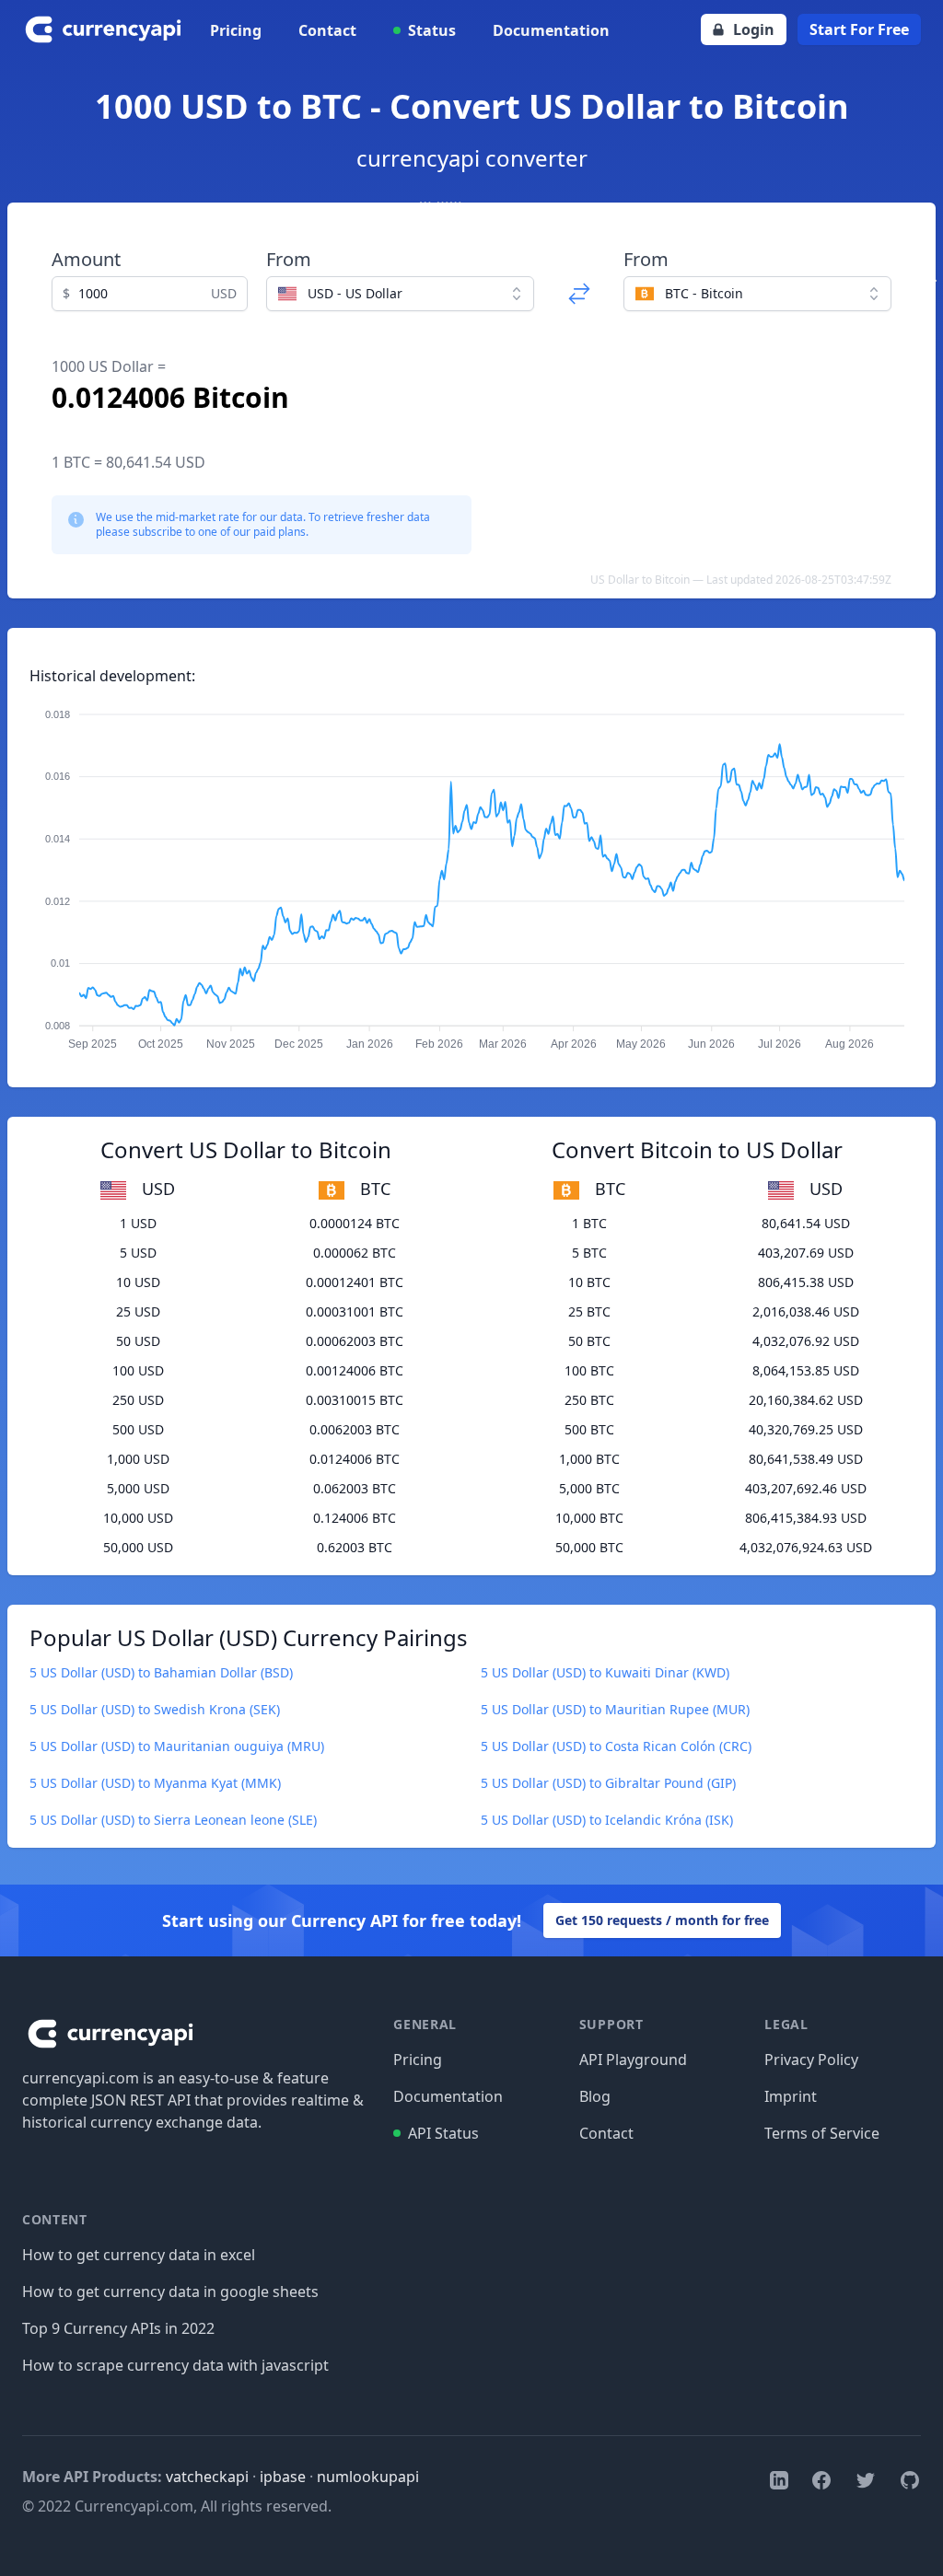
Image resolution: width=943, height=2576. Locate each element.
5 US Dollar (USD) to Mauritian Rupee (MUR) (615, 1709)
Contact (327, 30)
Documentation (551, 30)
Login (754, 29)
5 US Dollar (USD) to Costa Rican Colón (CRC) (616, 1746)
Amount (86, 259)
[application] (471, 871)
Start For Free (859, 29)
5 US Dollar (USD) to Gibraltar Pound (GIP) (608, 1783)
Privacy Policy (811, 2060)
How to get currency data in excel (139, 2255)
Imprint (791, 2096)
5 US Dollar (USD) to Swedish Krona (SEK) (155, 1709)
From (289, 259)
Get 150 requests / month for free (662, 1920)
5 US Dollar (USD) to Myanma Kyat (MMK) (155, 1783)
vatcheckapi (207, 2477)
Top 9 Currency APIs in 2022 (118, 2328)
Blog (595, 2096)
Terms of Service (822, 2133)
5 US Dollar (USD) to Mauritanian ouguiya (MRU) (177, 1746)
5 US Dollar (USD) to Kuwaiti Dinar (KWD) (605, 1672)
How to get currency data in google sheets (170, 2292)
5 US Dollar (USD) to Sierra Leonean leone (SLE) (173, 1820)
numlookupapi (368, 2477)
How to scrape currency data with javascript (175, 2365)
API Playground (633, 2060)
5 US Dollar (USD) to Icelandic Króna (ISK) (607, 1820)
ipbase (283, 2477)
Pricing (236, 30)
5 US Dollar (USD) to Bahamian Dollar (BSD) (161, 1672)
